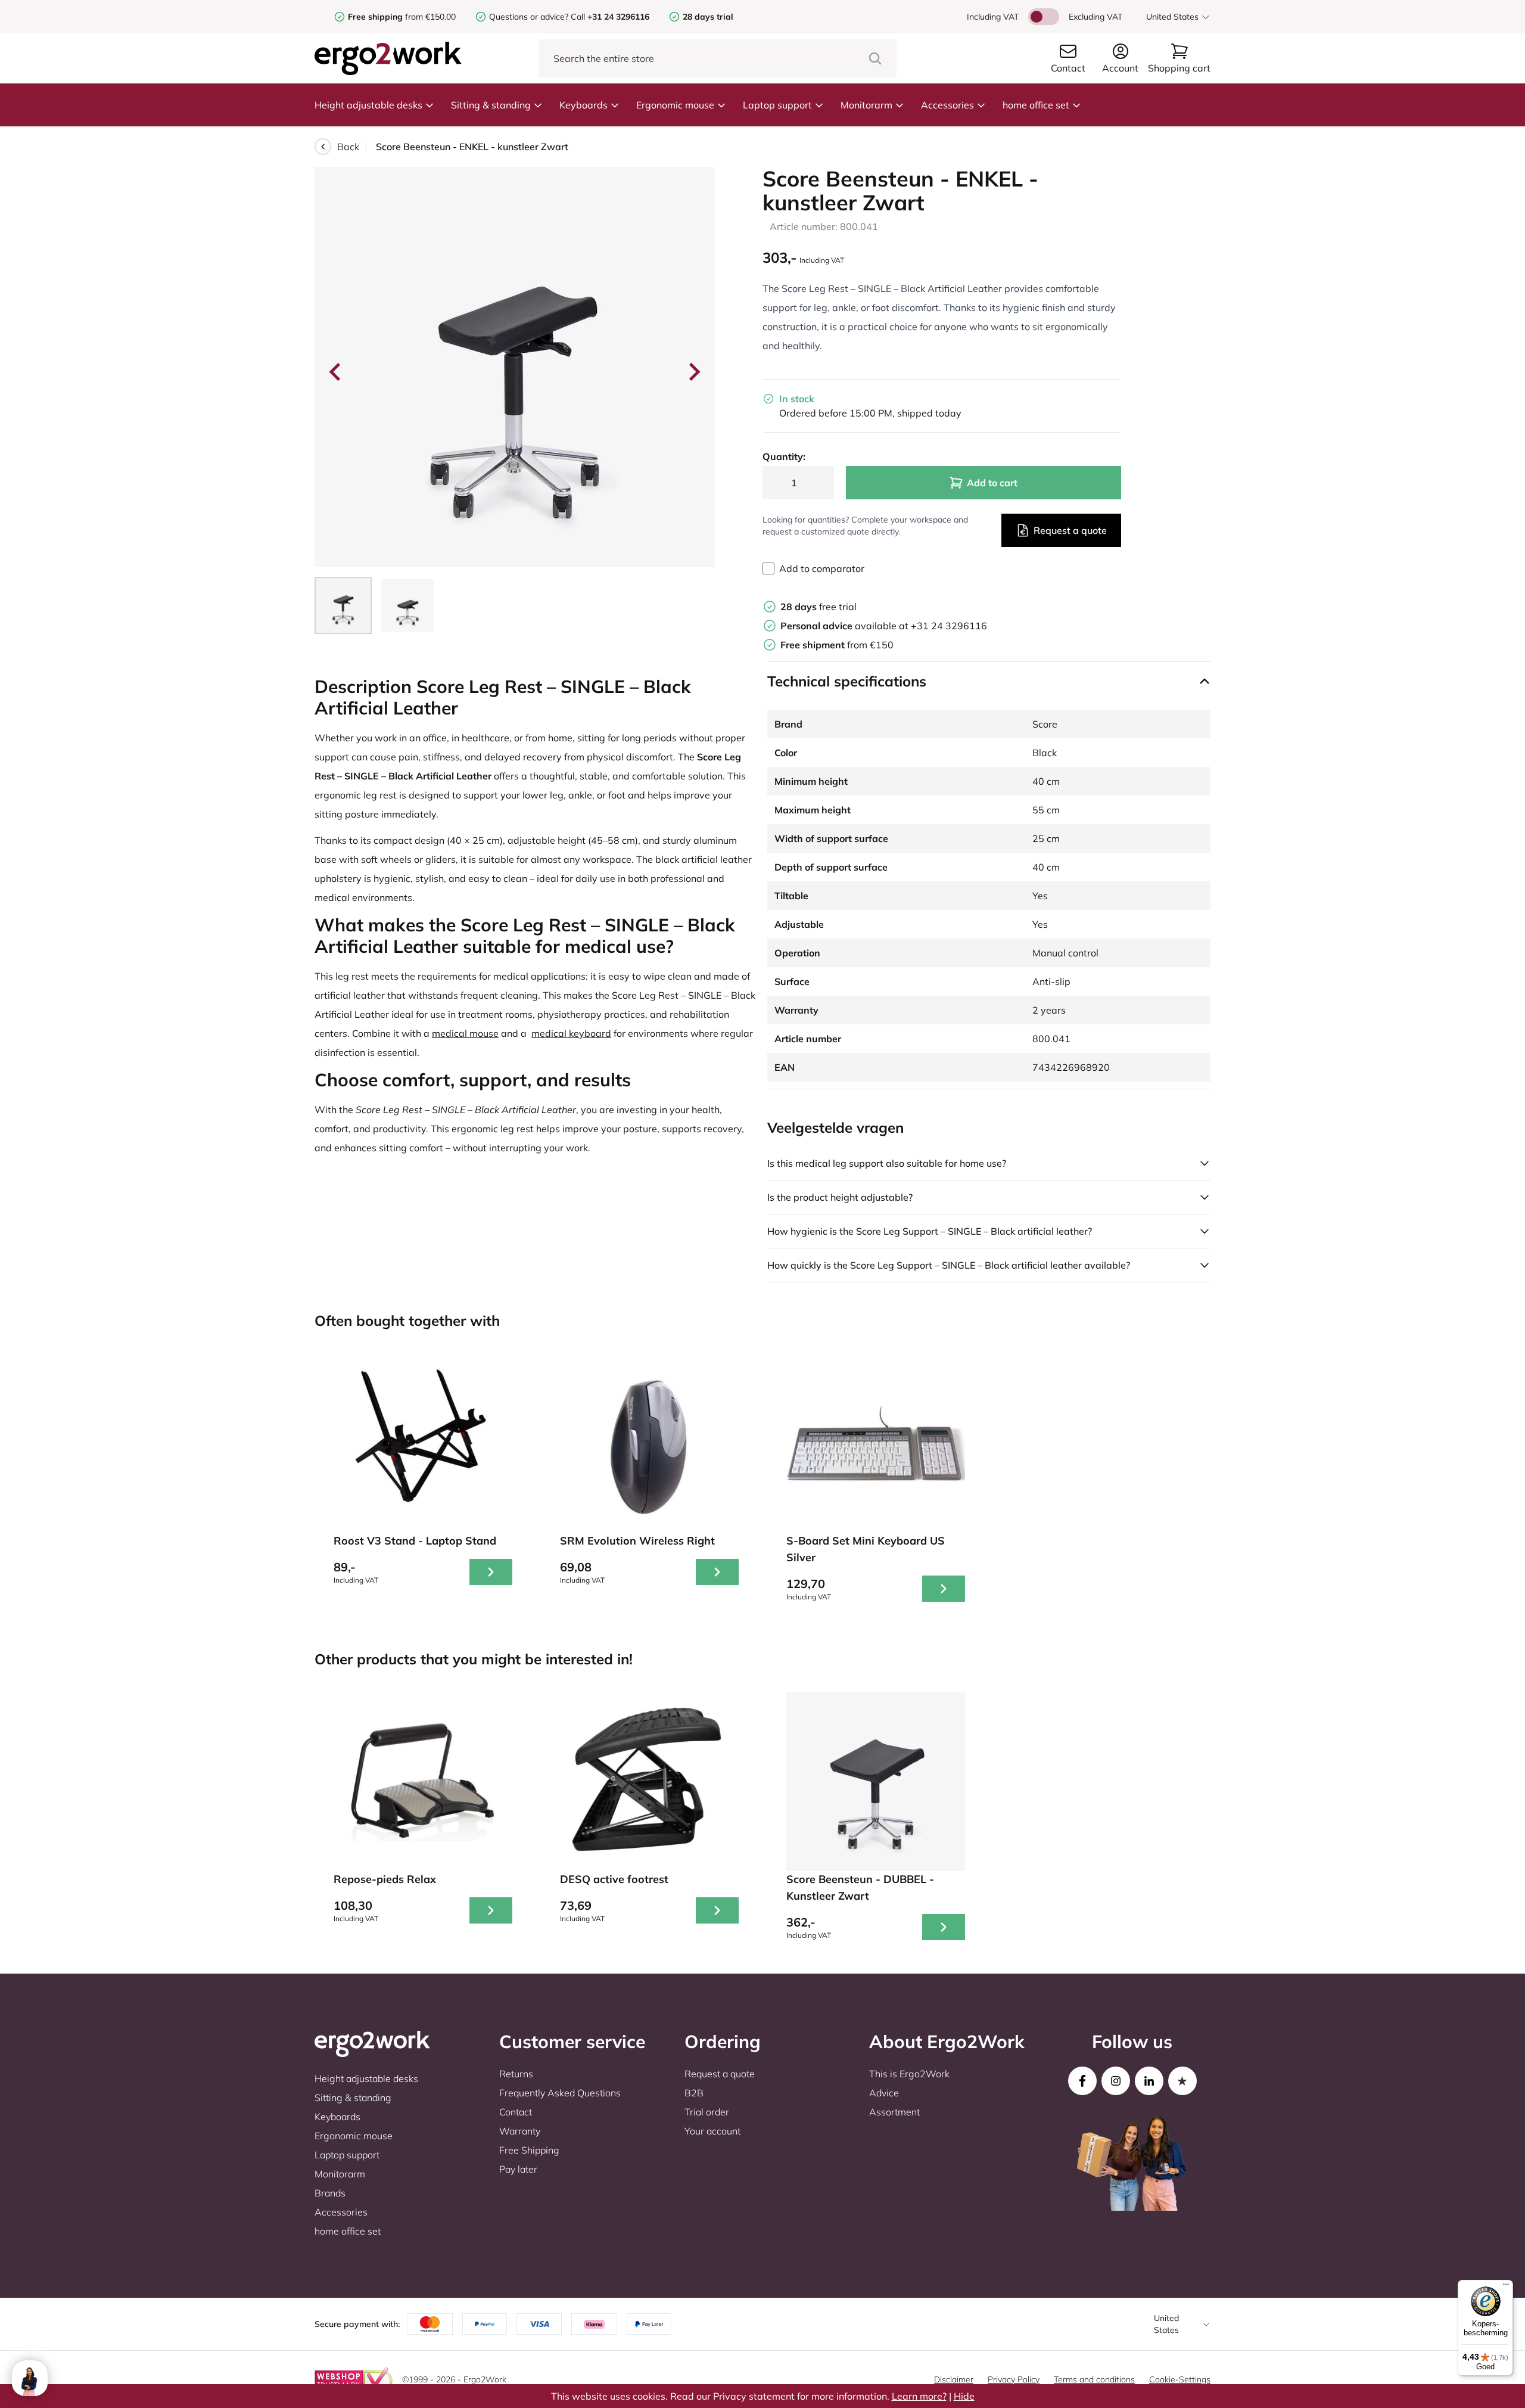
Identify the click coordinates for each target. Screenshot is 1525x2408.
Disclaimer (954, 2379)
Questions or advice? (529, 17)
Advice (884, 2093)
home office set (1036, 105)
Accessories (947, 105)
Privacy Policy (1014, 2379)
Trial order (707, 2112)
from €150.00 (402, 17)
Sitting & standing (491, 105)
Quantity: (784, 456)
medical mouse (465, 1033)
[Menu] (1506, 2287)
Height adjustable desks (368, 105)
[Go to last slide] (336, 372)
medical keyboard (571, 1033)
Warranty (520, 2131)
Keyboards (583, 105)
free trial (818, 607)
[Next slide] (693, 372)
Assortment (894, 2112)
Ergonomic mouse (675, 105)
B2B (694, 2093)
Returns (516, 2074)
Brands (330, 2193)
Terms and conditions (1094, 2379)
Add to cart (992, 483)
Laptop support (777, 105)
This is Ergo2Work (909, 2074)
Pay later (518, 2169)
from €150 (837, 645)
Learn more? (919, 2396)
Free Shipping (529, 2150)
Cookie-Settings (1180, 2379)
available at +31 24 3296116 (884, 626)
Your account (712, 2131)
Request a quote (1070, 530)
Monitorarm (866, 105)
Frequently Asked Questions (560, 2093)
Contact (516, 2112)
